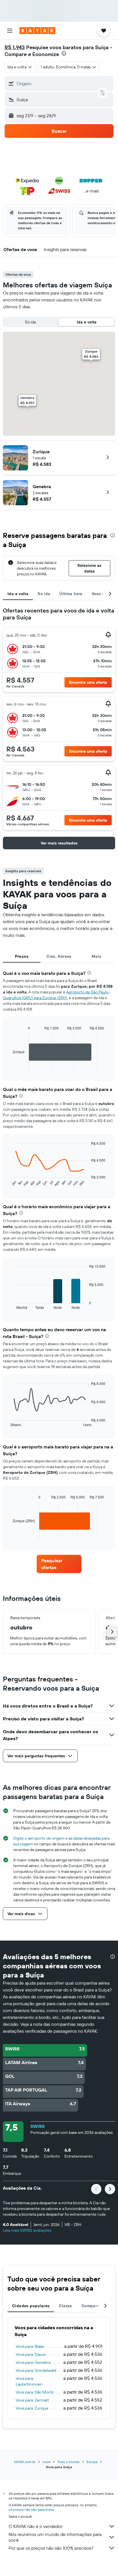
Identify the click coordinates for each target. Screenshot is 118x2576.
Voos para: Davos (31, 2354)
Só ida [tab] (44, 594)
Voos (46, 2462)
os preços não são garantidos (31, 2510)
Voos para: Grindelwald (36, 2370)
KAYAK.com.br (25, 2462)
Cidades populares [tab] (31, 2306)
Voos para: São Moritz (35, 2392)
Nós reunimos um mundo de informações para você (55, 2537)
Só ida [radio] (30, 322)
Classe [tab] (65, 2306)
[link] (59, 1564)
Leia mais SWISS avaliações (27, 2230)
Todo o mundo (68, 2462)
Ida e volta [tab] (18, 594)
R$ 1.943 (15, 47)
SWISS (38, 2126)
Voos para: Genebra (33, 2362)
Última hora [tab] (71, 594)
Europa (92, 2462)
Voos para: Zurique (32, 2408)
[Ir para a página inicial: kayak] (37, 31)
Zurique (41, 452)
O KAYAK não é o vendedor (36, 2526)
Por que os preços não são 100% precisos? (51, 2548)
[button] (10, 31)
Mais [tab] (97, 956)
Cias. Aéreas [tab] (59, 956)
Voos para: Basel (30, 2346)
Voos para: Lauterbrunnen (29, 2381)
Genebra (42, 486)
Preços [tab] (22, 956)
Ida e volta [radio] (87, 322)
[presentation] (64, 53)
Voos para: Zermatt (32, 2400)
